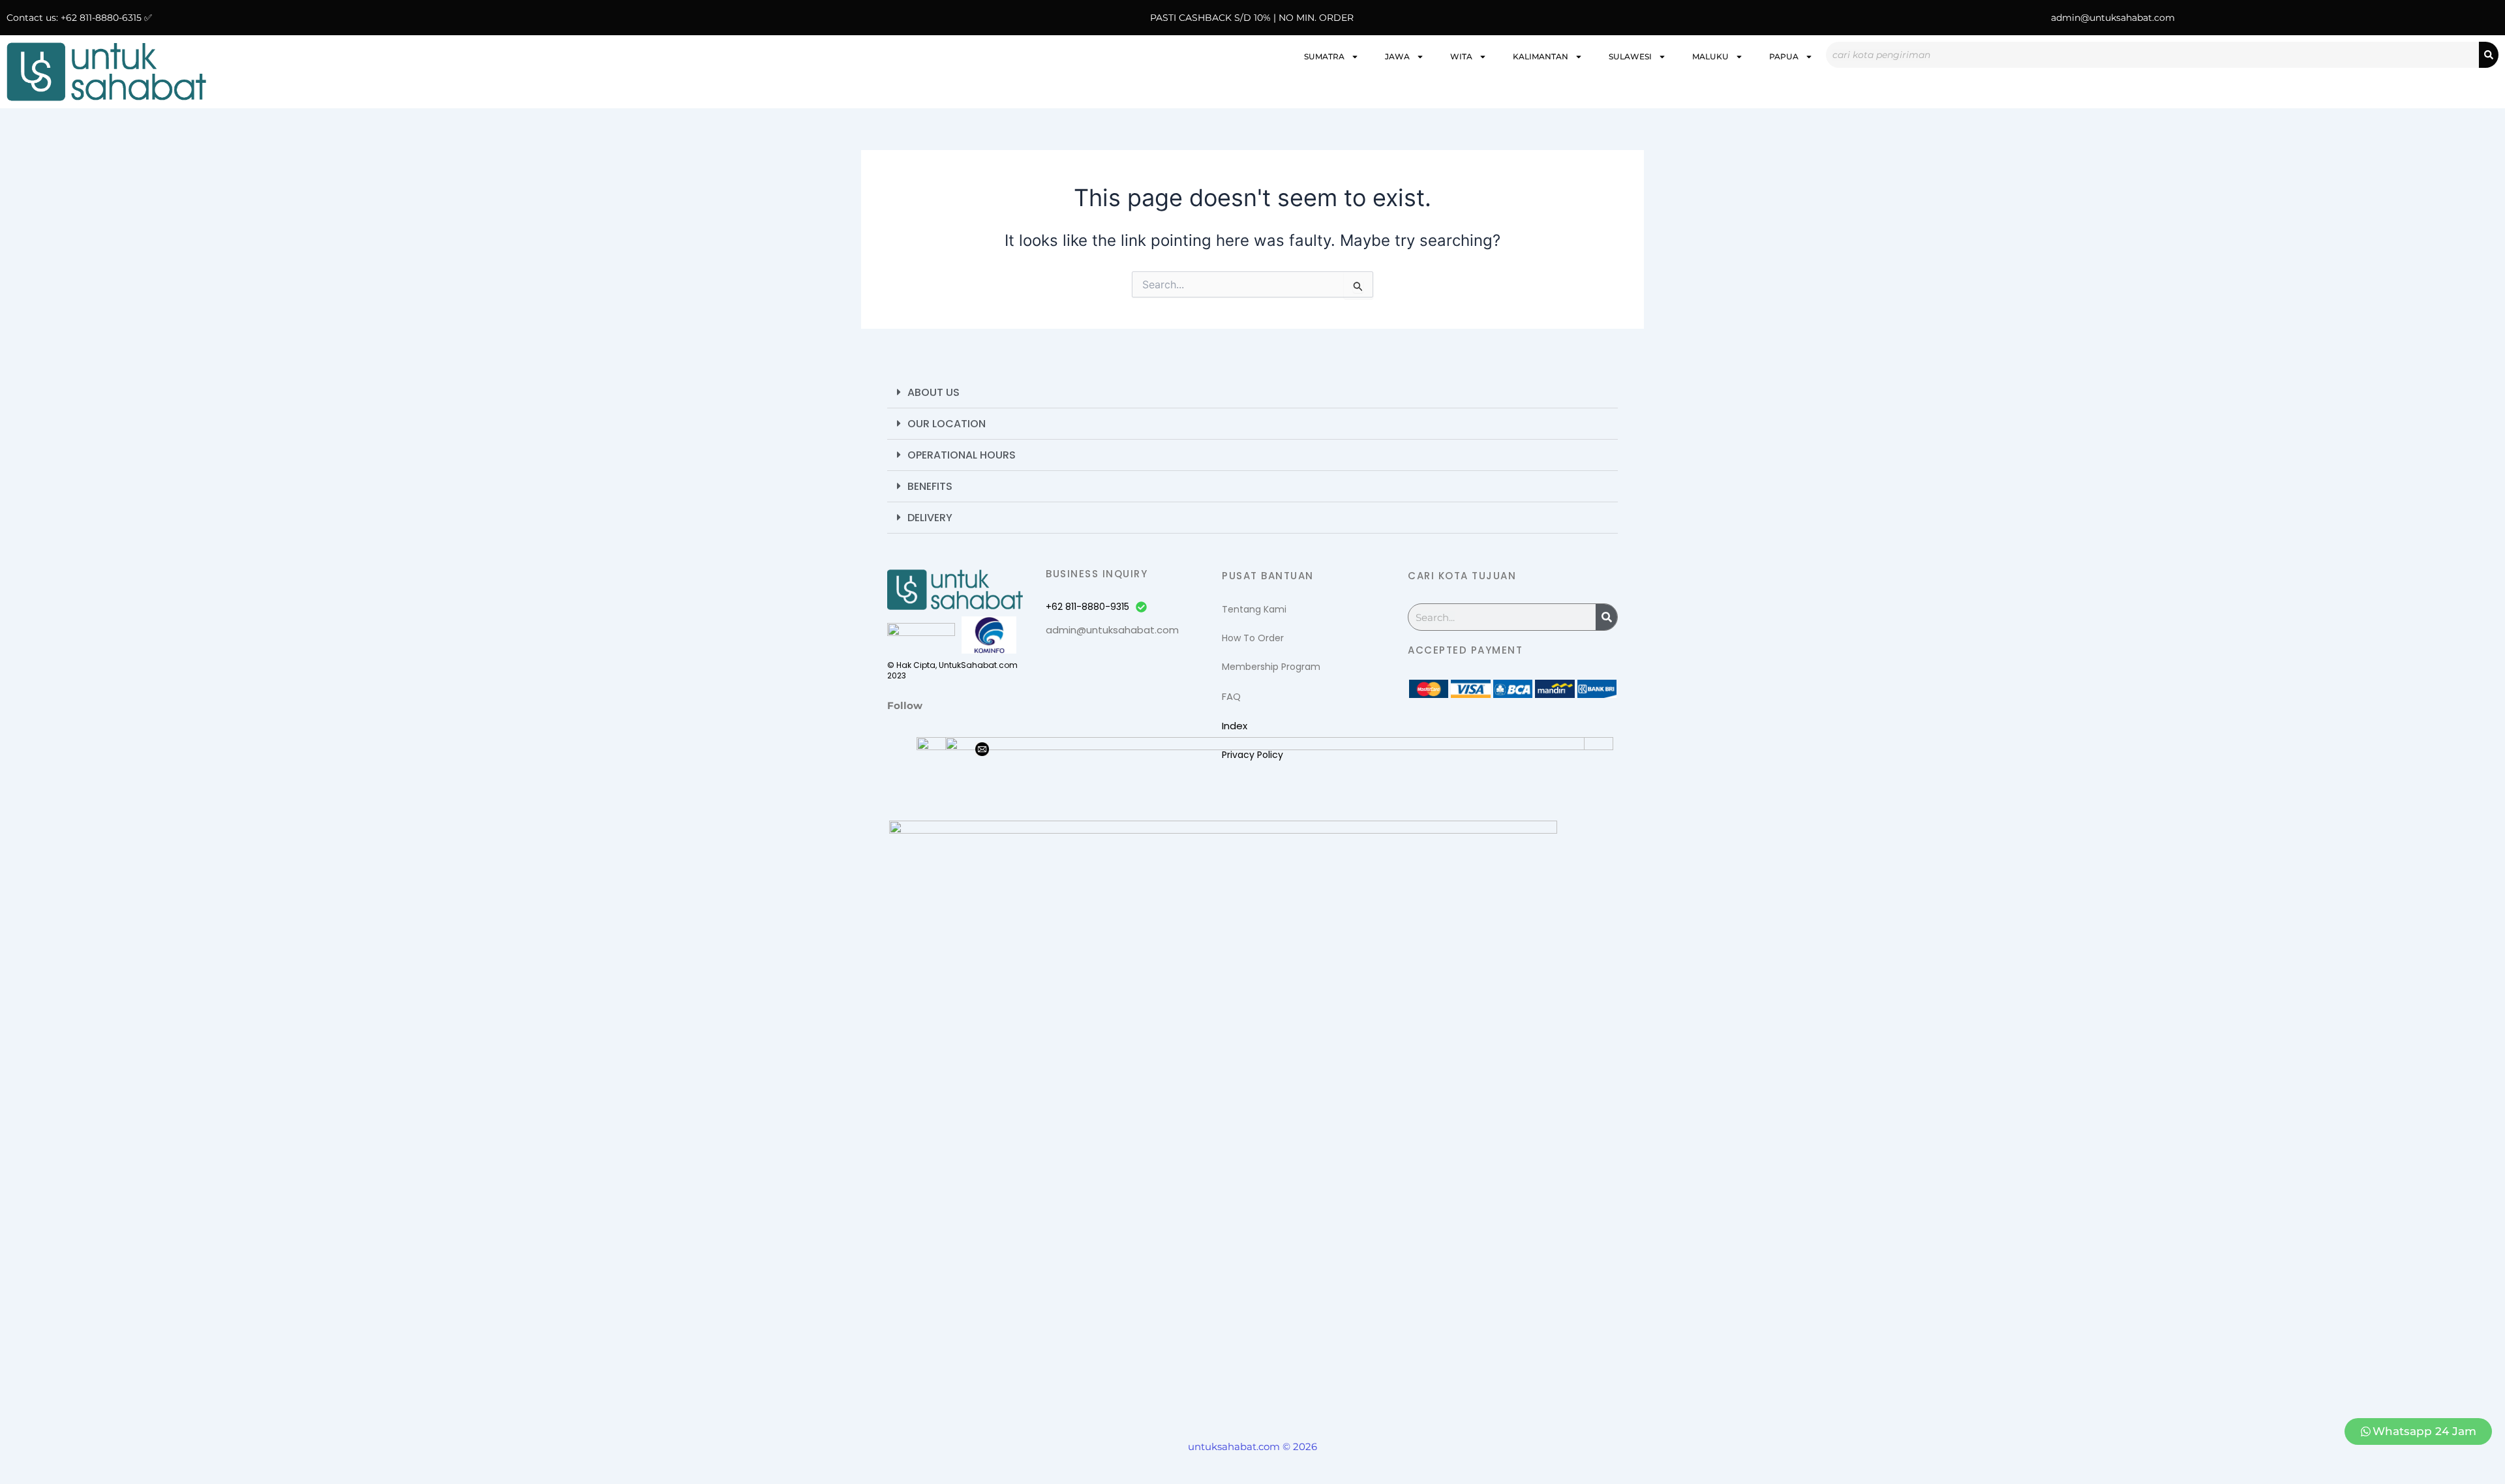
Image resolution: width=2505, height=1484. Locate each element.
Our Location (947, 424)
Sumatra (1324, 56)
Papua (1784, 56)
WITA (1461, 56)
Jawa (1397, 56)
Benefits (930, 486)
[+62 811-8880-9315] (1141, 607)
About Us (934, 392)
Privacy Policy (1252, 755)
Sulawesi (1630, 56)
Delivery (930, 518)
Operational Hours (962, 455)
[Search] (2489, 55)
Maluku (1710, 56)
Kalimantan (1541, 56)
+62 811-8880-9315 (1087, 607)
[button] (1252, 393)
